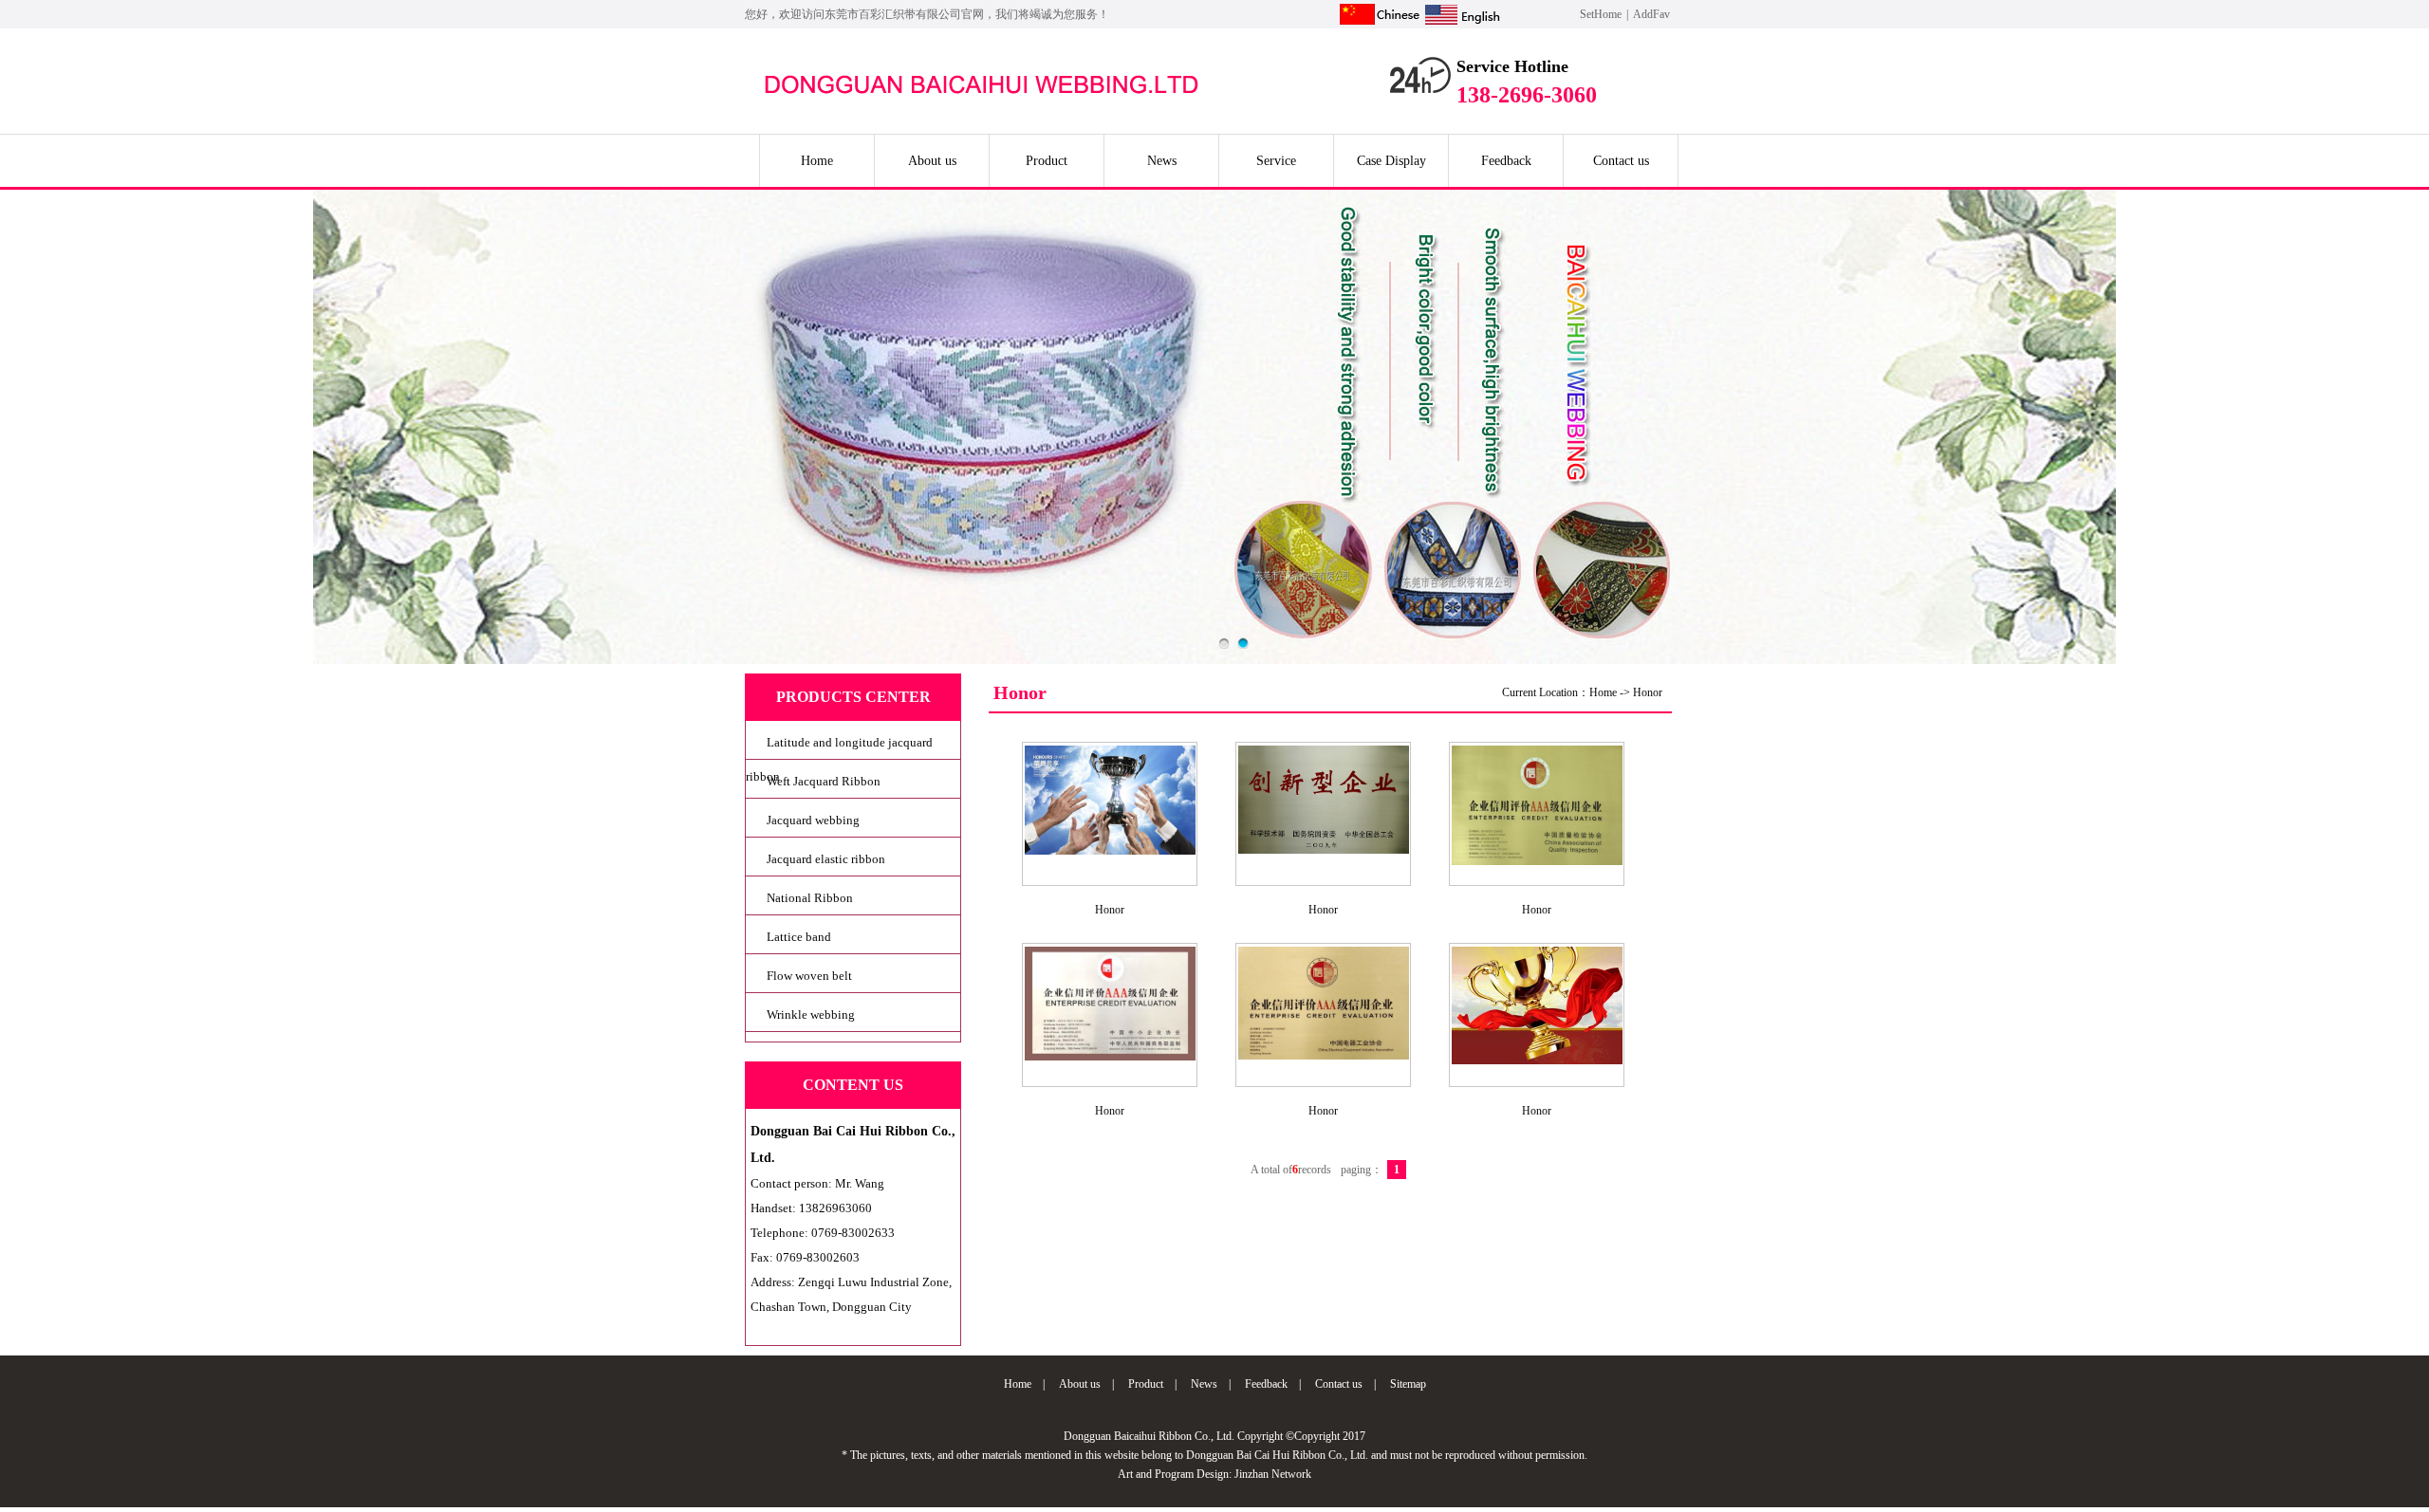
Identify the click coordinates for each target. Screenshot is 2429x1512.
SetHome (1601, 14)
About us (932, 161)
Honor (1648, 692)
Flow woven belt (809, 976)
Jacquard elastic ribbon (826, 859)
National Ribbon (810, 898)
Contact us (1621, 161)
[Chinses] (1379, 25)
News (1162, 161)
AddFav (1651, 14)
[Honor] (1110, 854)
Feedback (1506, 161)
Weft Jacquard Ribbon (824, 781)
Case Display (1391, 161)
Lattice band (799, 937)
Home (817, 161)
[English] (1463, 25)
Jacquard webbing (813, 820)
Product (1047, 161)
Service (1276, 161)
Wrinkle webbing (811, 1014)
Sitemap (1408, 1384)
